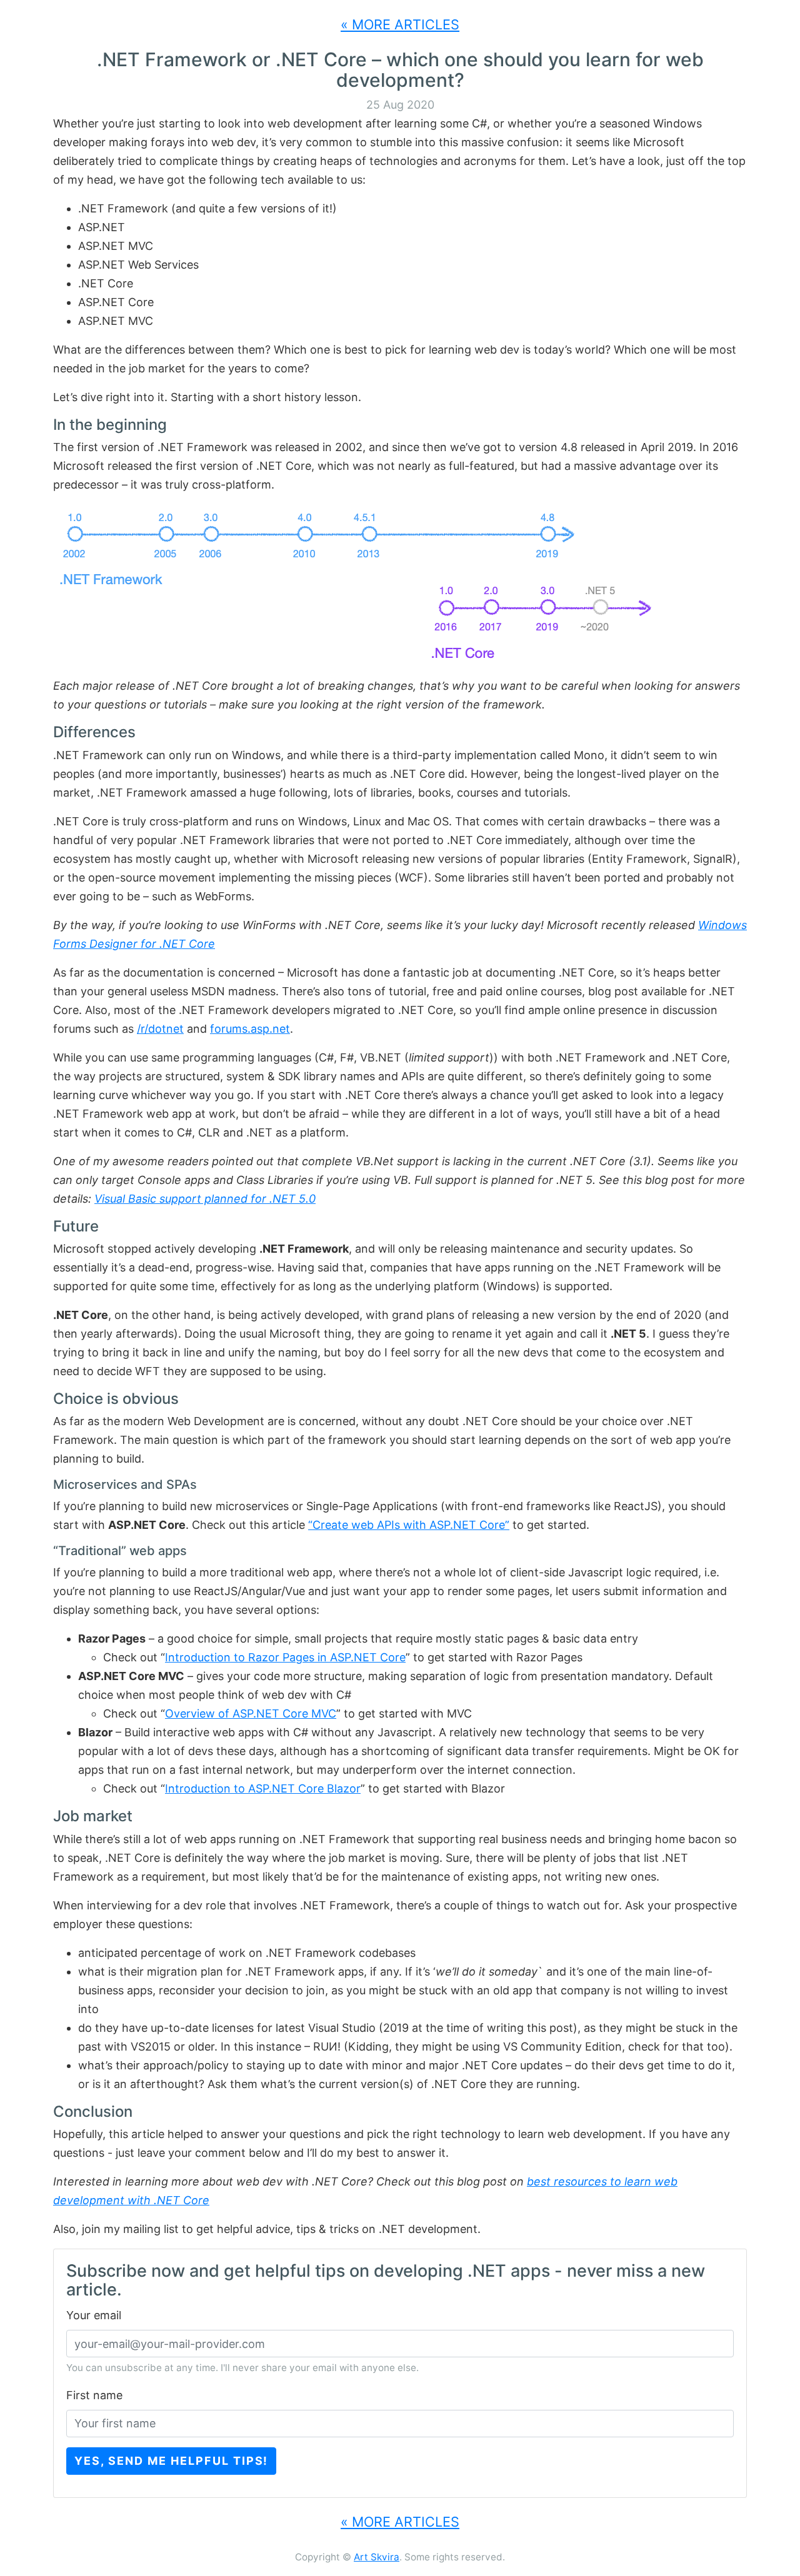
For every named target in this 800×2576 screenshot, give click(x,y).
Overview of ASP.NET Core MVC (251, 1713)
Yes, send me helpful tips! (171, 2461)
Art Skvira (377, 2557)
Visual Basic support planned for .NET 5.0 (205, 1199)
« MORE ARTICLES (400, 24)
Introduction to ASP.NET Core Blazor (263, 1788)
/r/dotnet (160, 1029)
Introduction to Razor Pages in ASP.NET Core (285, 1657)
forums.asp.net (250, 1029)
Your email (94, 2315)
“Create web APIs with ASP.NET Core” (409, 1525)
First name (94, 2395)
